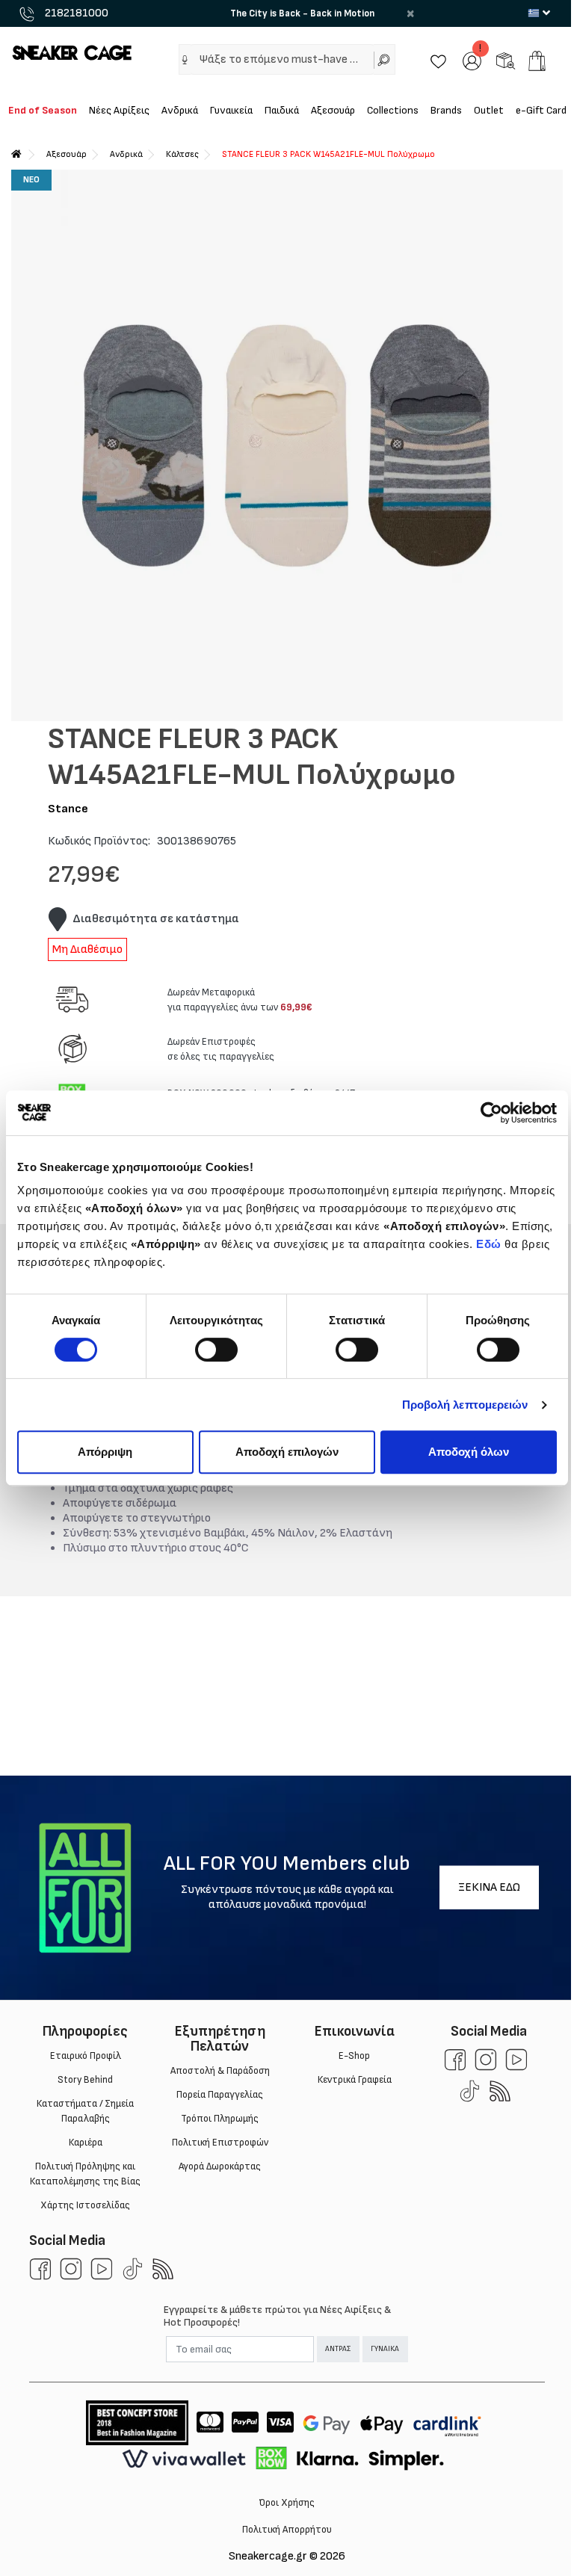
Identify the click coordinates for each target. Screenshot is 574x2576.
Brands (446, 110)
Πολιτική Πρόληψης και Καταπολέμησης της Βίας (85, 2174)
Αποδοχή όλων (469, 1452)
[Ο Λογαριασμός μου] (472, 60)
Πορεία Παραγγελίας (220, 2095)
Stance (68, 809)
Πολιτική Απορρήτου (287, 2530)
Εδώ (489, 1244)
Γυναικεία (231, 110)
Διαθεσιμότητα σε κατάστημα (156, 919)
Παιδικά (282, 110)
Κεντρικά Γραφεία (355, 2080)
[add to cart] (537, 61)
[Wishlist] (438, 60)
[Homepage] (16, 154)
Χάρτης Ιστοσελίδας (85, 2205)
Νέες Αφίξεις (119, 110)
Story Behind (85, 2080)
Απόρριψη (105, 1452)
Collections (393, 110)
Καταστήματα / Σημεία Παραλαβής (85, 2111)
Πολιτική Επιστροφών (220, 2143)
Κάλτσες (182, 154)
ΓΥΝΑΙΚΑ (385, 2349)
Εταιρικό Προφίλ (86, 2056)
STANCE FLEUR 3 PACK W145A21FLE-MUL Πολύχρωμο (328, 154)
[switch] (216, 1350)
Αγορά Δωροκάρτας (220, 2166)
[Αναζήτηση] (385, 59)
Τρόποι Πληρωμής (220, 2119)
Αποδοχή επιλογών (287, 1452)
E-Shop (354, 2056)
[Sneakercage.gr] (72, 52)
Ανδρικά (180, 110)
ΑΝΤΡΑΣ (338, 2349)
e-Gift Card (541, 110)
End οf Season (43, 110)
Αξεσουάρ (333, 110)
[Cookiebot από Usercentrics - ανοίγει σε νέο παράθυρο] (491, 1113)
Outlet (489, 110)
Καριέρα (86, 2143)
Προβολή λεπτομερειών (465, 1405)
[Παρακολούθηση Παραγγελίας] (506, 60)
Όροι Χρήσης (287, 2503)
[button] (185, 60)
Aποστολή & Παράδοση (220, 2071)
